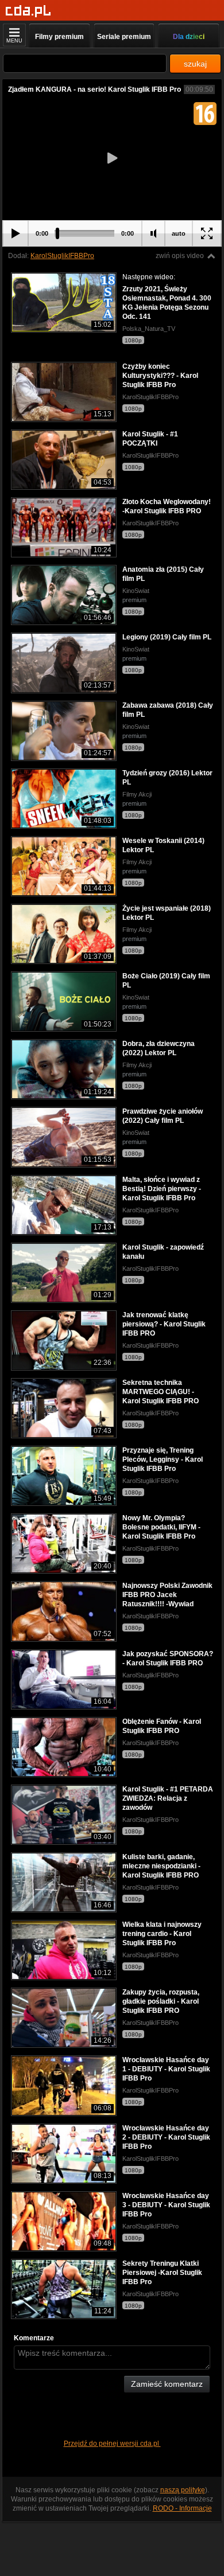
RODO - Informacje (182, 2508)
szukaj (195, 64)
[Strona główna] (28, 11)
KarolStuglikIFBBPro (62, 256)
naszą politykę (183, 2490)
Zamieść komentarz (167, 2384)
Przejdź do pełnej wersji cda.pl (112, 2444)
